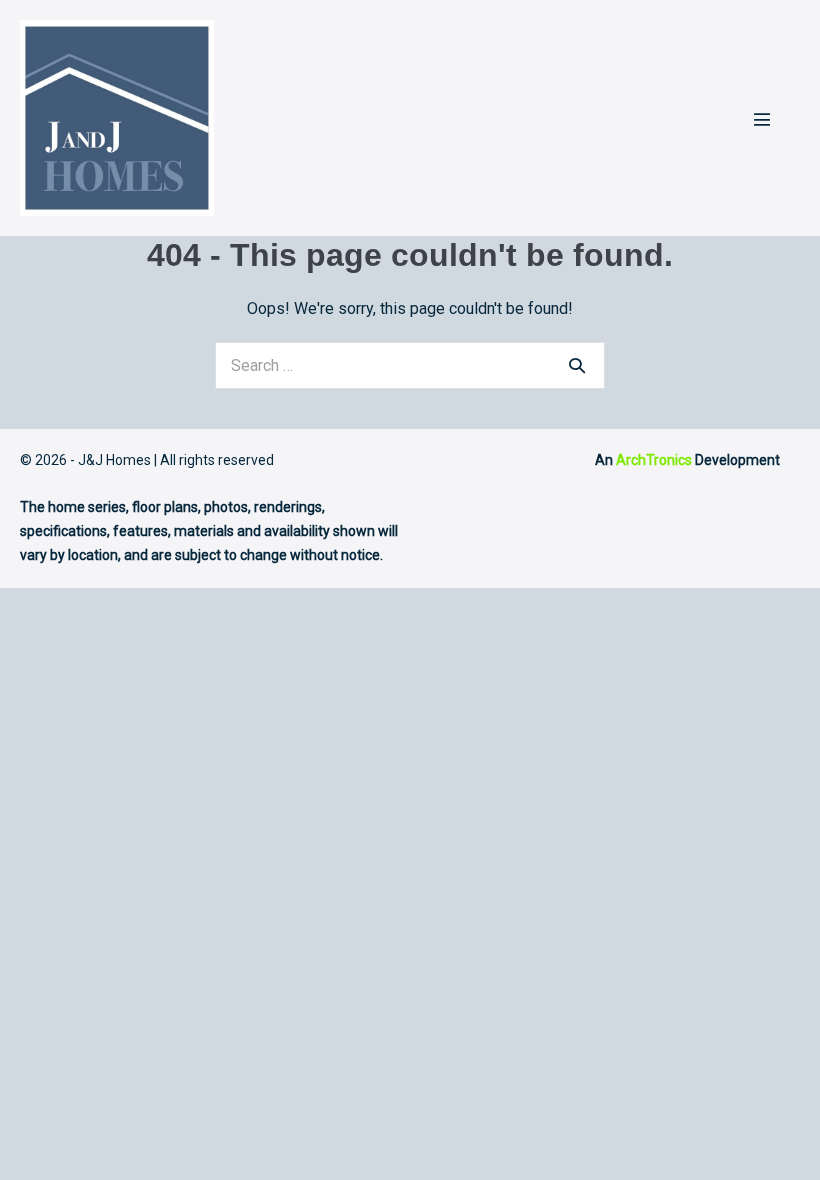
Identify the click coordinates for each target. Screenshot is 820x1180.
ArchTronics (654, 460)
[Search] (577, 365)
